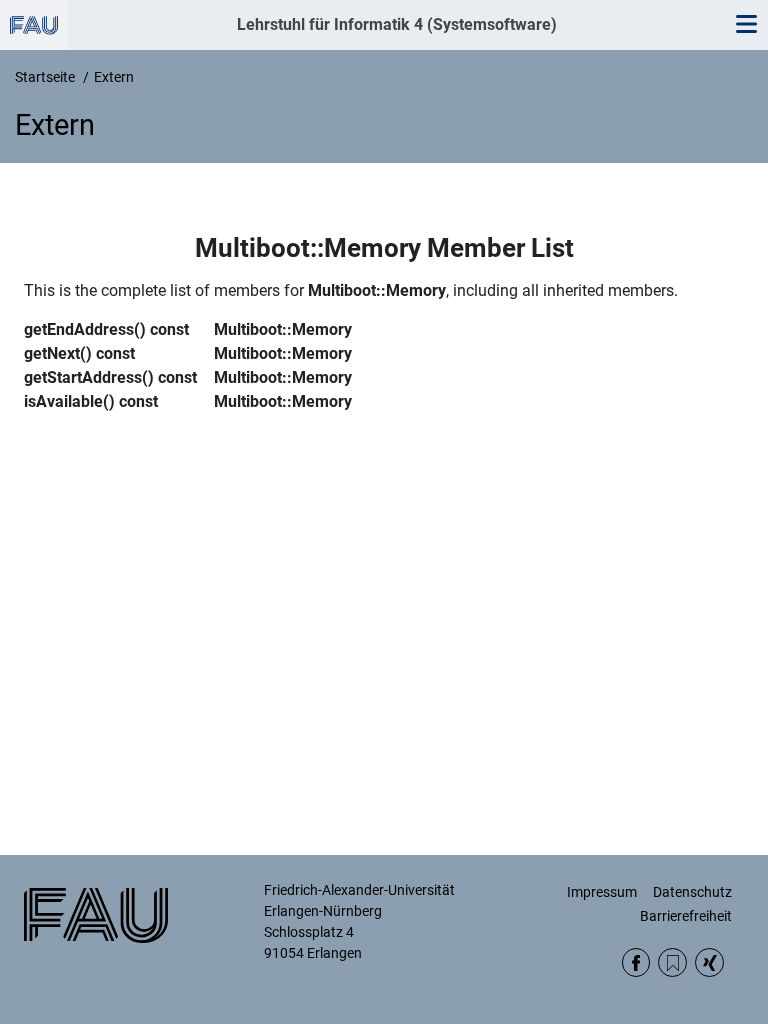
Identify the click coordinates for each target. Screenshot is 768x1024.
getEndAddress (79, 329)
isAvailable (63, 401)
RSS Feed (672, 962)
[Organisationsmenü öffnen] (34, 25)
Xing (709, 962)
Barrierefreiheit (686, 916)
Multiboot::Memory (377, 290)
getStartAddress (83, 377)
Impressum (602, 892)
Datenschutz (692, 892)
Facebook (636, 962)
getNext (52, 353)
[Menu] (746, 25)
